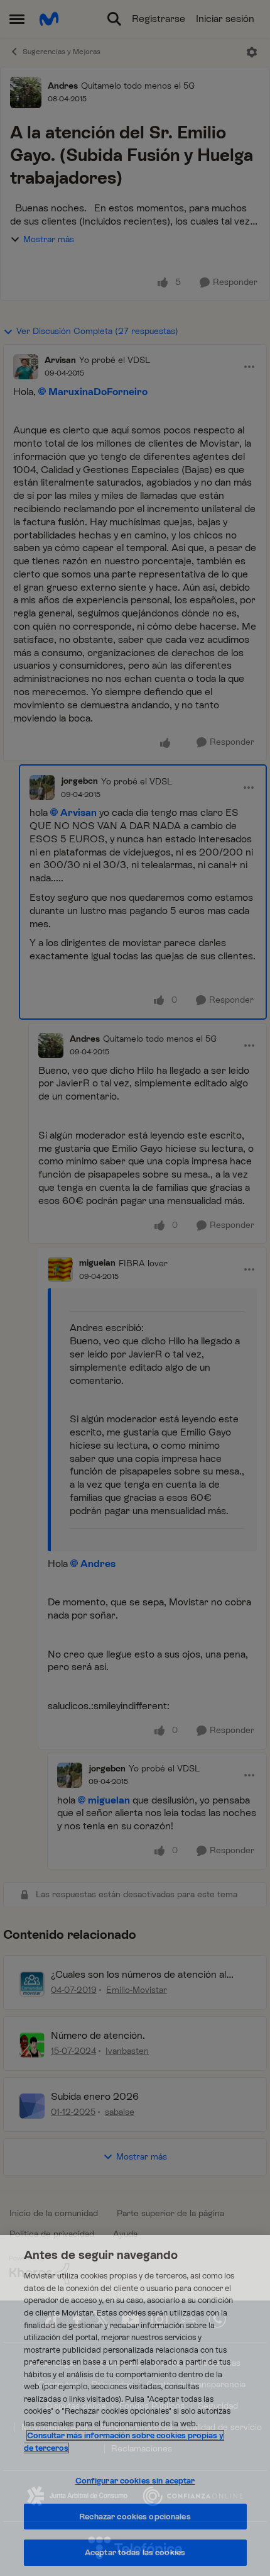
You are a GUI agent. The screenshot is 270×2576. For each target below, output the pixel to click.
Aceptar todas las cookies (135, 2552)
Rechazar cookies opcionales (135, 2517)
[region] (135, 2406)
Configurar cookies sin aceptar (135, 2481)
